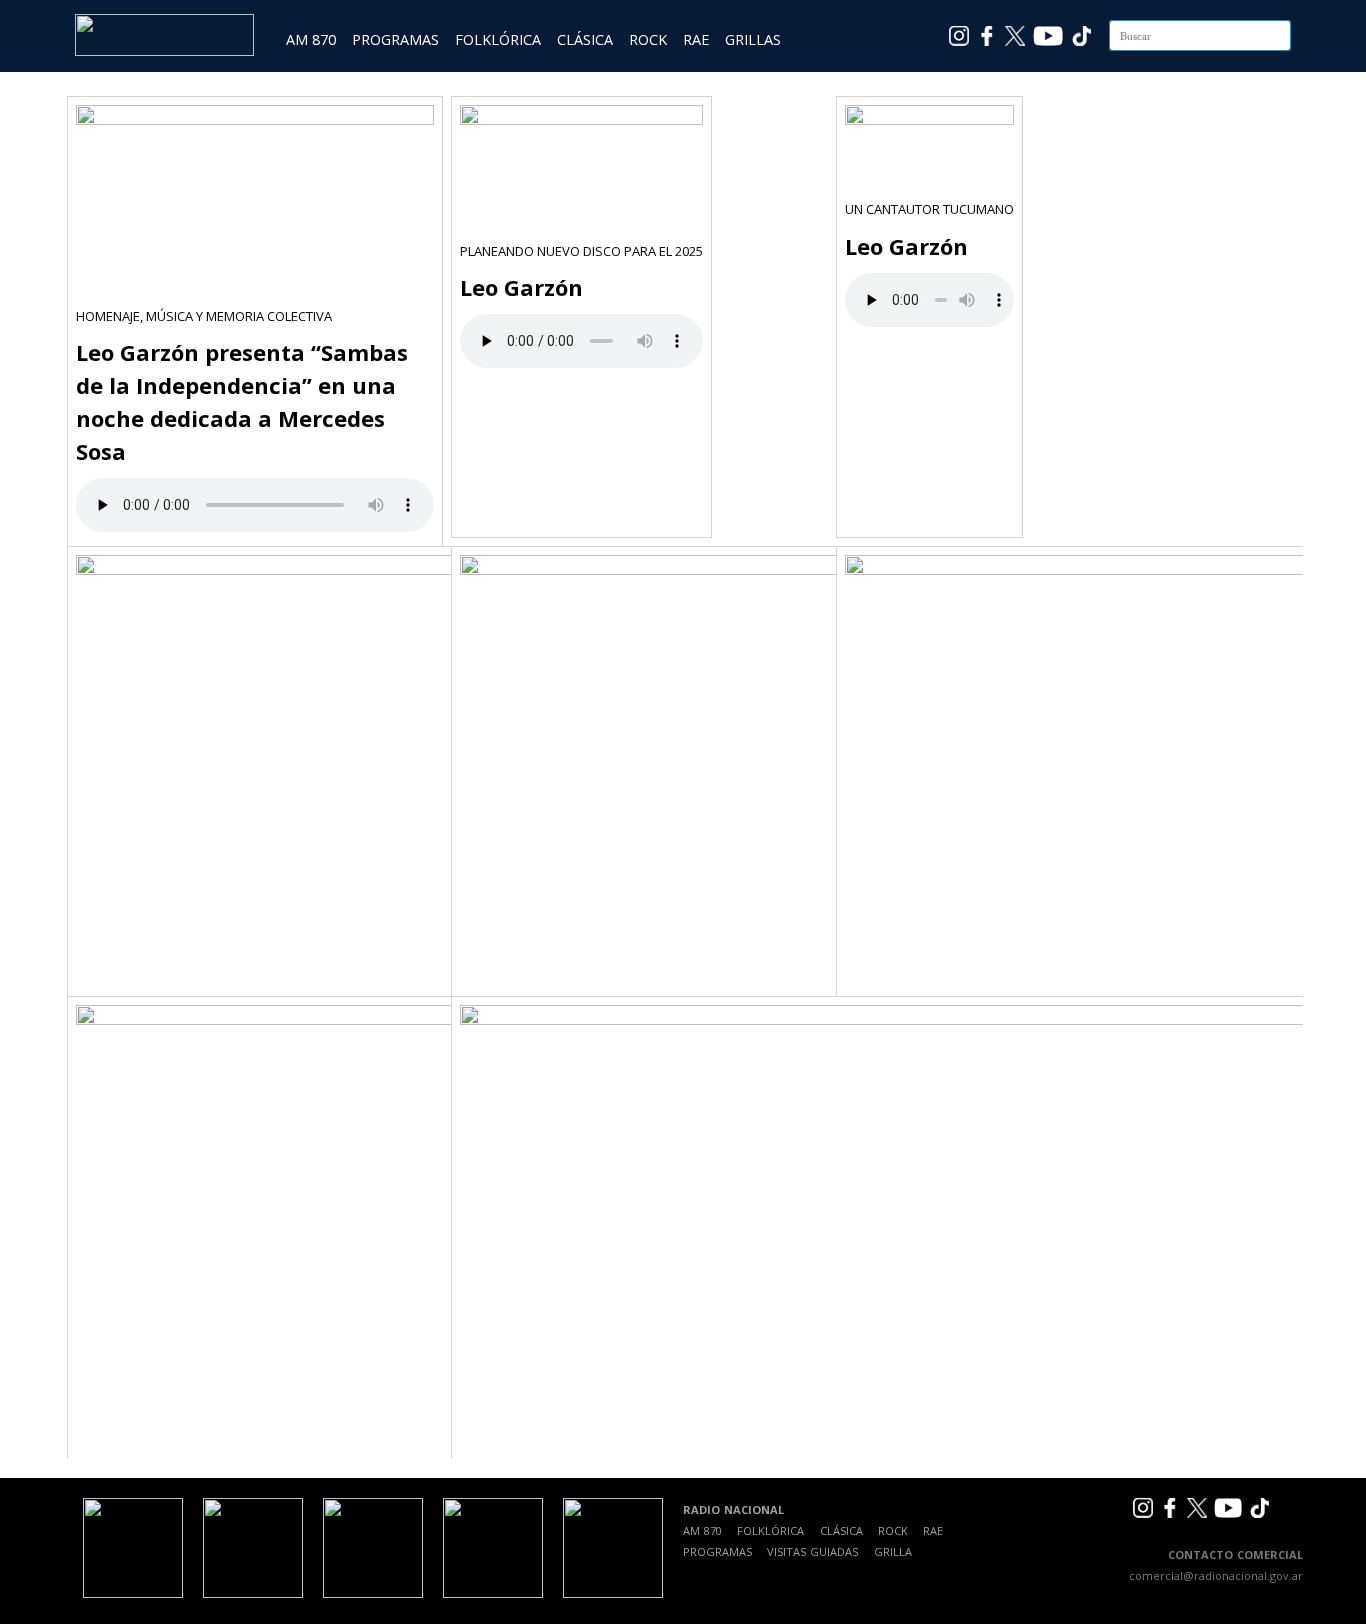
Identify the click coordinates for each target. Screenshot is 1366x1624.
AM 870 (311, 39)
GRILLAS (753, 39)
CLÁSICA (585, 39)
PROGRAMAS (395, 39)
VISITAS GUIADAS (812, 1551)
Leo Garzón (521, 287)
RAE (696, 39)
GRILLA (893, 1551)
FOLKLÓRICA (498, 39)
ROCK (648, 39)
